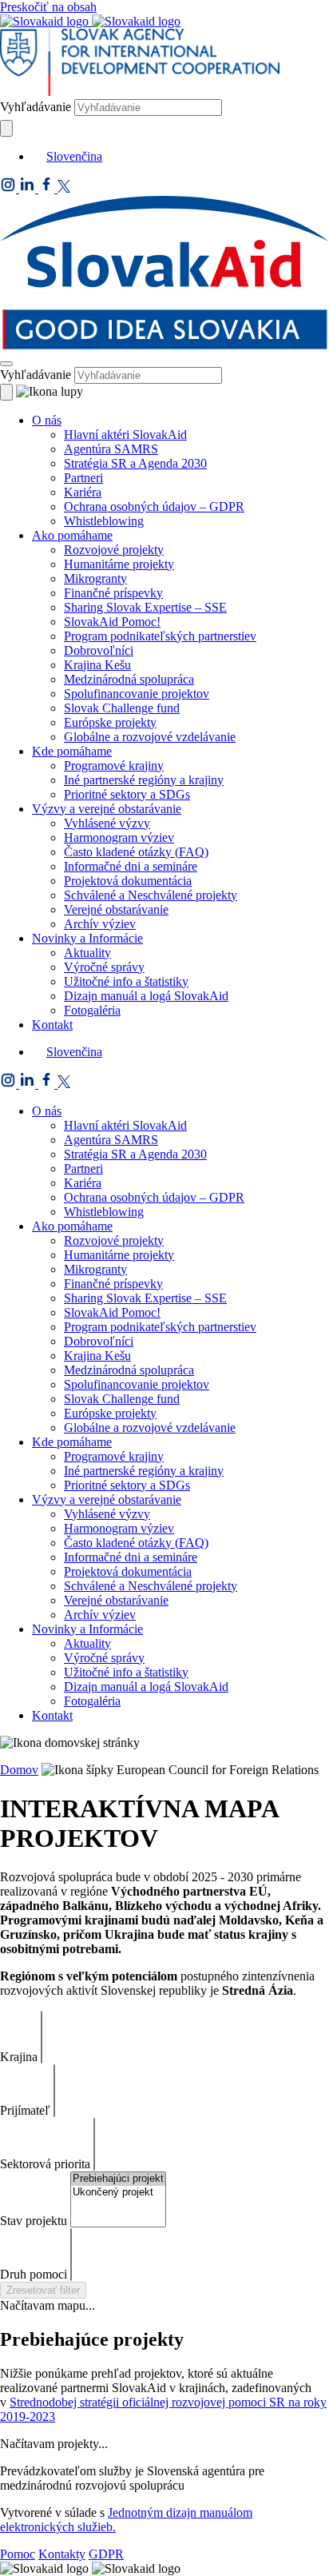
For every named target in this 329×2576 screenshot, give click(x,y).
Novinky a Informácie (87, 938)
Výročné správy (104, 967)
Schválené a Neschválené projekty (151, 895)
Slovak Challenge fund (122, 708)
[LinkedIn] (29, 188)
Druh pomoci (34, 2274)
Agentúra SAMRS (111, 449)
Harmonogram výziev (119, 837)
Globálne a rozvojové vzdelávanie (150, 737)
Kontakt (52, 1025)
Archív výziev (100, 924)
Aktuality (87, 953)
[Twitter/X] (64, 188)
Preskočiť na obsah (48, 7)
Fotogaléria (92, 1010)
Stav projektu (34, 2221)
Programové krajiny (114, 766)
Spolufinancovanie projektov (137, 694)
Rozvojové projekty (114, 550)
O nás (47, 420)
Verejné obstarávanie (116, 909)
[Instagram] (10, 188)
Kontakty (62, 2554)
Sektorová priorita (45, 2164)
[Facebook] (48, 188)
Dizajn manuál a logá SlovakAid (146, 996)
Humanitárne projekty (119, 564)
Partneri (83, 478)
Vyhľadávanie (36, 107)
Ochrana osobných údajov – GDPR (154, 506)
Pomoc (18, 2554)
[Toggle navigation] (6, 364)
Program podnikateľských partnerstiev (160, 636)
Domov (19, 1770)
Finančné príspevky (113, 593)
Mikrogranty (95, 578)
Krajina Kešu (97, 665)
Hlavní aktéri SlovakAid (125, 435)
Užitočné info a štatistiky (126, 981)
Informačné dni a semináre (131, 866)
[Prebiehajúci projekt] (118, 2179)
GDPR (106, 2554)
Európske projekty (110, 722)
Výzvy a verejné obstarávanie (107, 809)
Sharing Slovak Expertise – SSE (145, 607)
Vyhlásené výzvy (107, 823)
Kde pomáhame (72, 751)
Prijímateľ (25, 2110)
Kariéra (83, 492)
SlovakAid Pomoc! (112, 622)
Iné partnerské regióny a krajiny (144, 780)
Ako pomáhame (72, 535)
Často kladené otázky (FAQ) (136, 852)
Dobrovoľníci (99, 650)
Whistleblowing (104, 521)
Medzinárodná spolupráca (129, 679)
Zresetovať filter (43, 2290)
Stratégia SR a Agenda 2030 (135, 463)
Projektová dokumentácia (128, 881)
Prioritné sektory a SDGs (127, 794)
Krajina (19, 2057)
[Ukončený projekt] (118, 2193)
